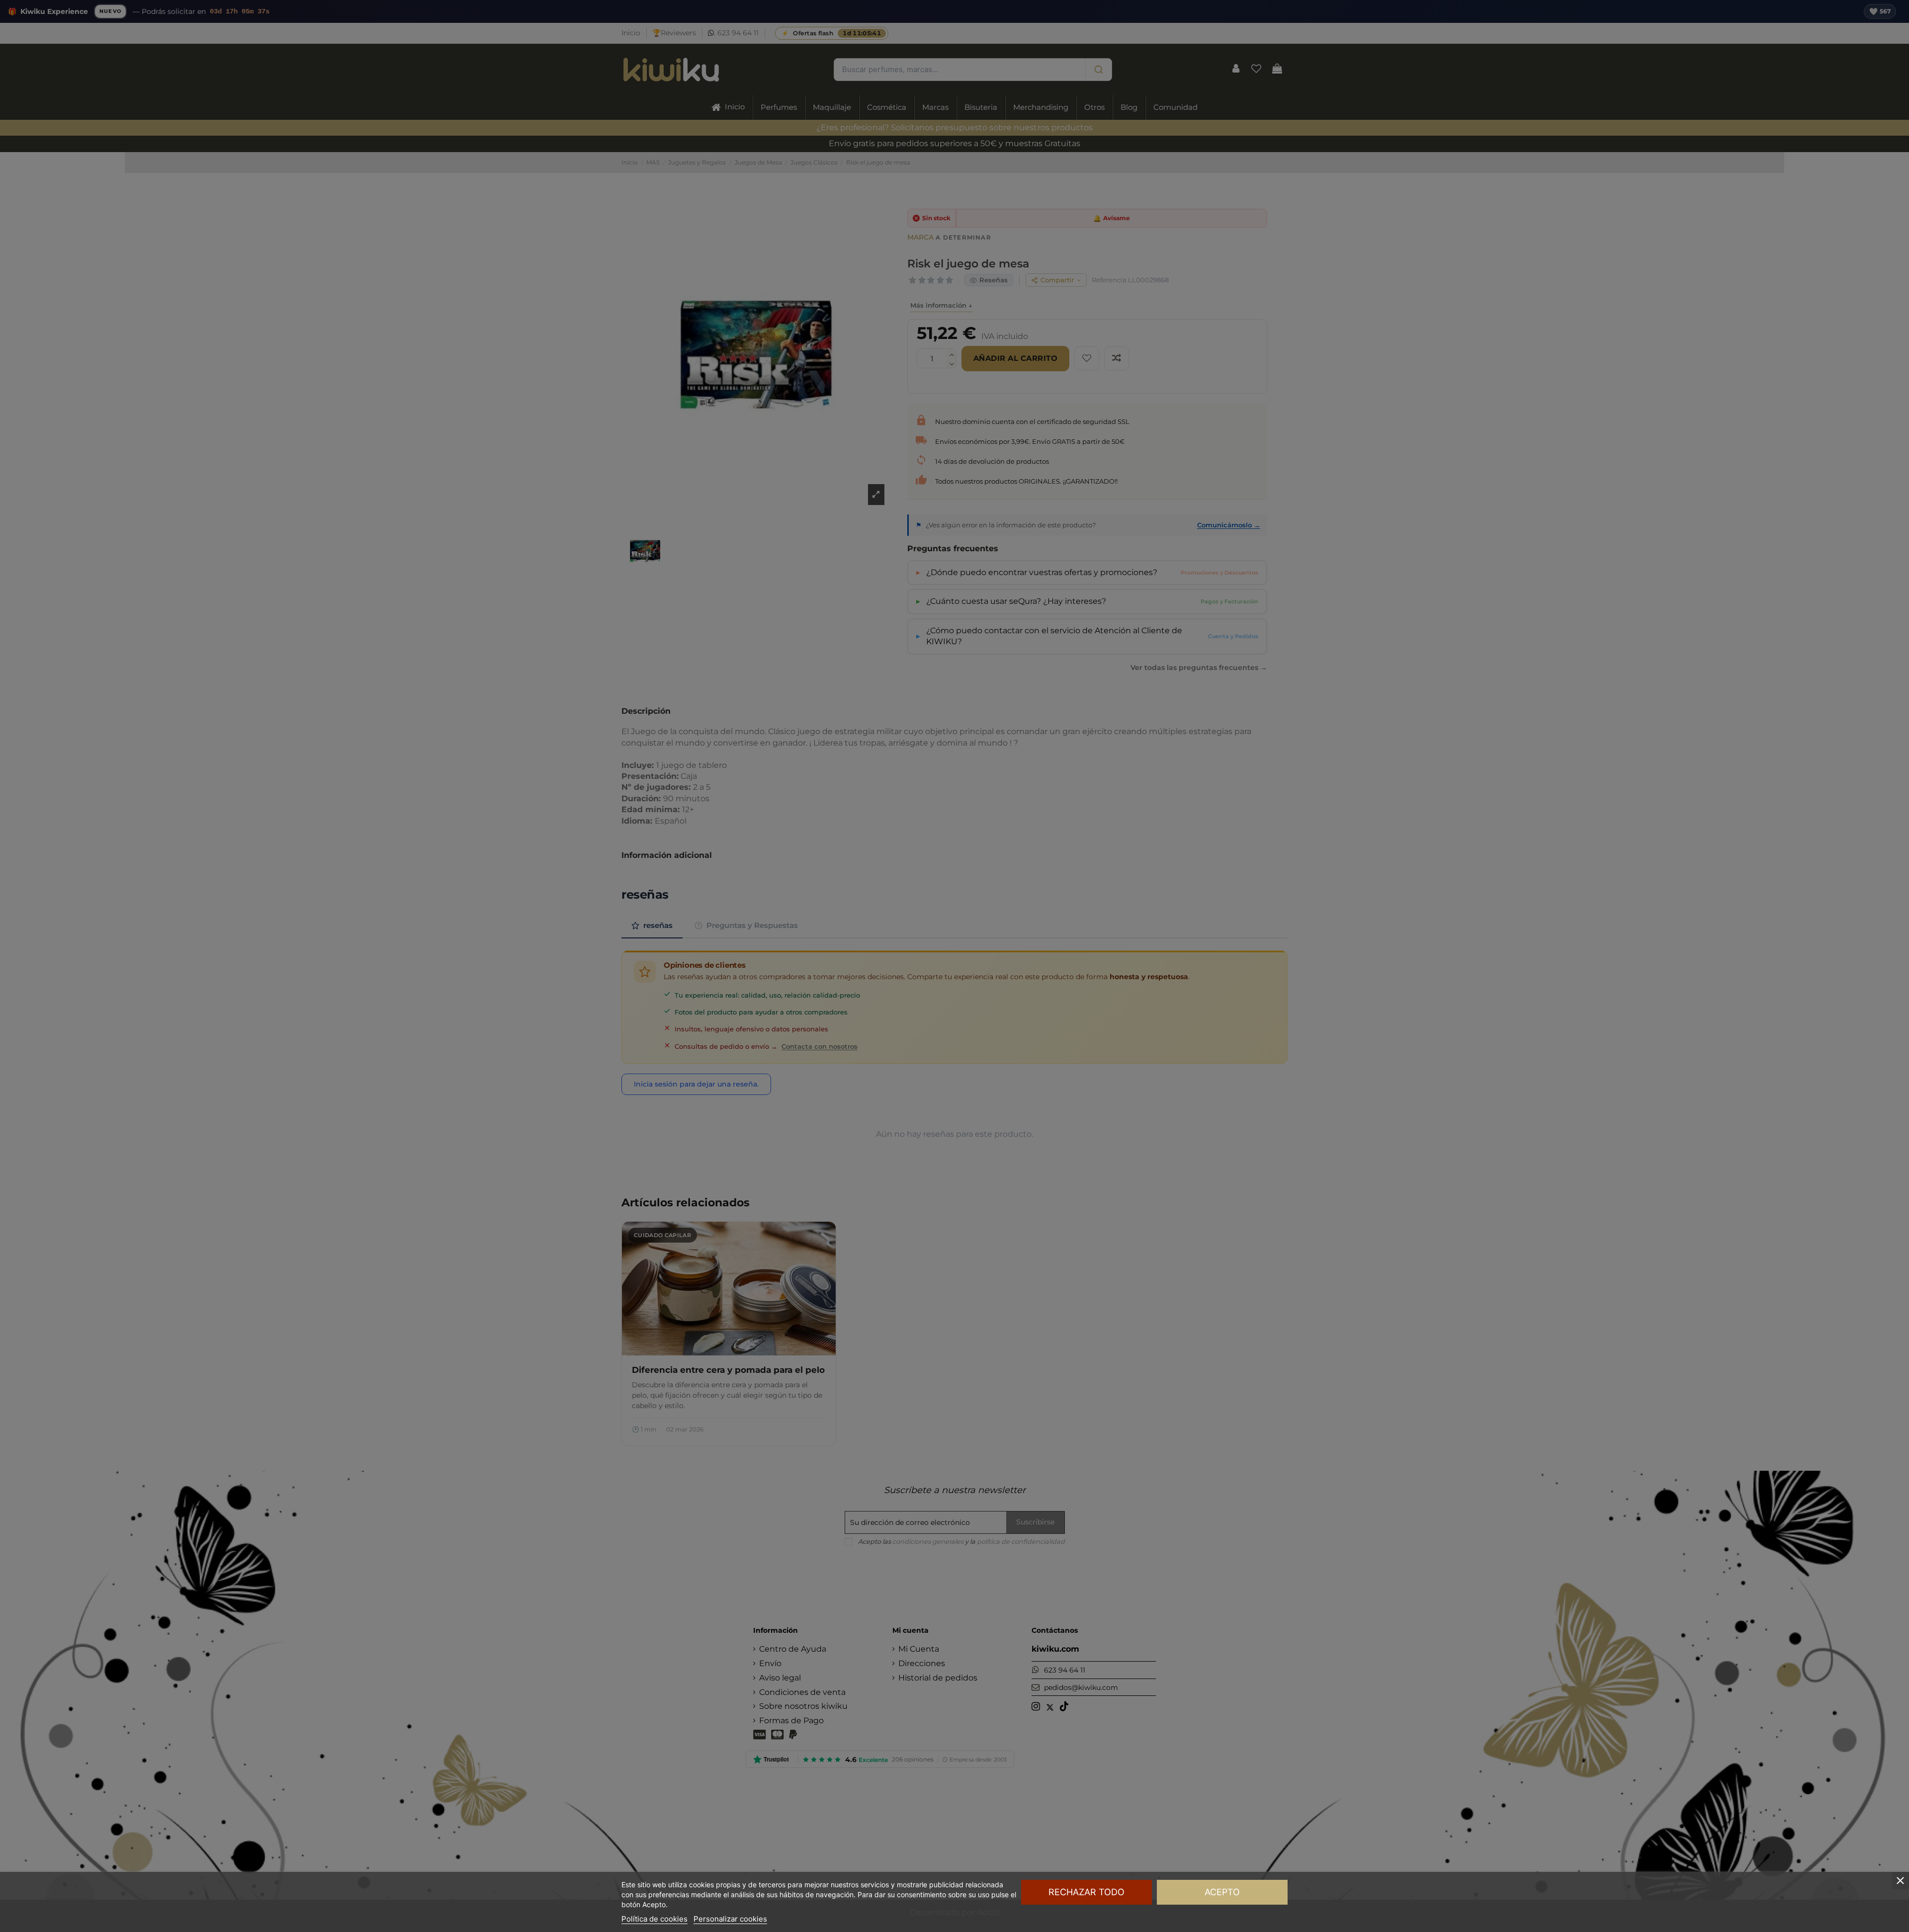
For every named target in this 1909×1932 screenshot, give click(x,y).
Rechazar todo (1086, 1892)
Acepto (1222, 1892)
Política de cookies (654, 1919)
